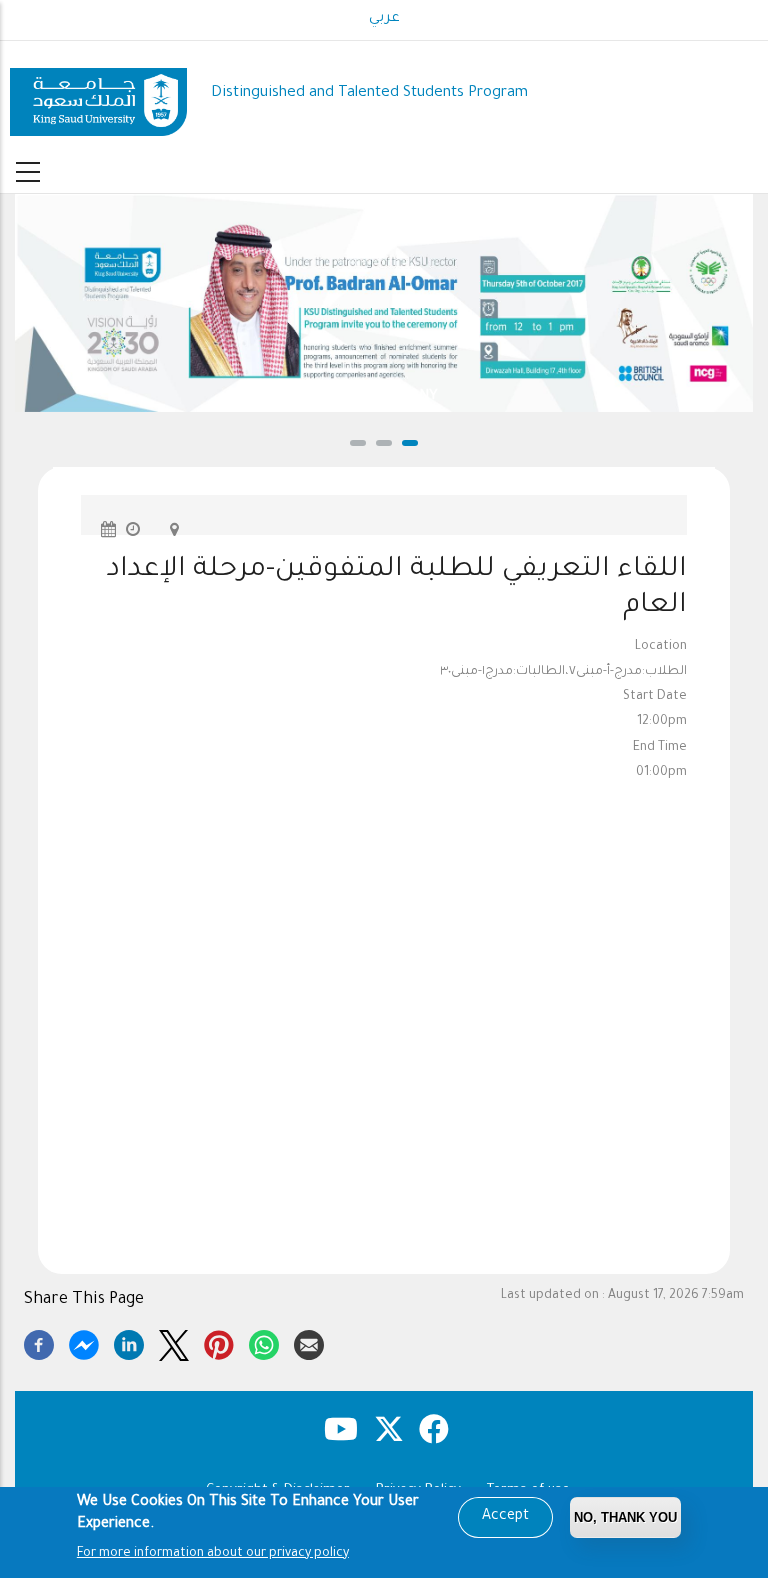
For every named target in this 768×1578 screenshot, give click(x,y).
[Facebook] (39, 1342)
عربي (384, 19)
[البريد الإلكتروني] (309, 1342)
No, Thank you (625, 1517)
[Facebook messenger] (84, 1342)
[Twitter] (174, 1342)
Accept (505, 1517)
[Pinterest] (219, 1342)
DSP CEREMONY (384, 396)
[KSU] (98, 94)
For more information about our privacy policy (213, 1554)
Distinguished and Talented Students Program (369, 93)
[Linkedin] (129, 1342)
